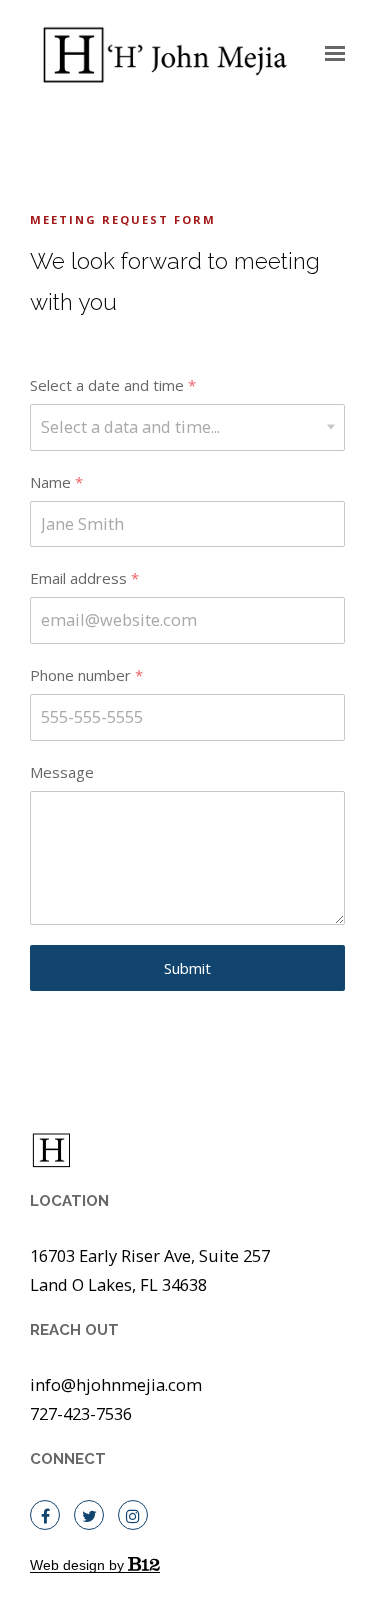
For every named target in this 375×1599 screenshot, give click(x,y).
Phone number (86, 675)
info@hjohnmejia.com (116, 1384)
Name (56, 482)
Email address (84, 578)
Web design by (79, 1565)
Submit (187, 968)
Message (62, 772)
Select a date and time (113, 385)
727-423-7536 (81, 1413)
